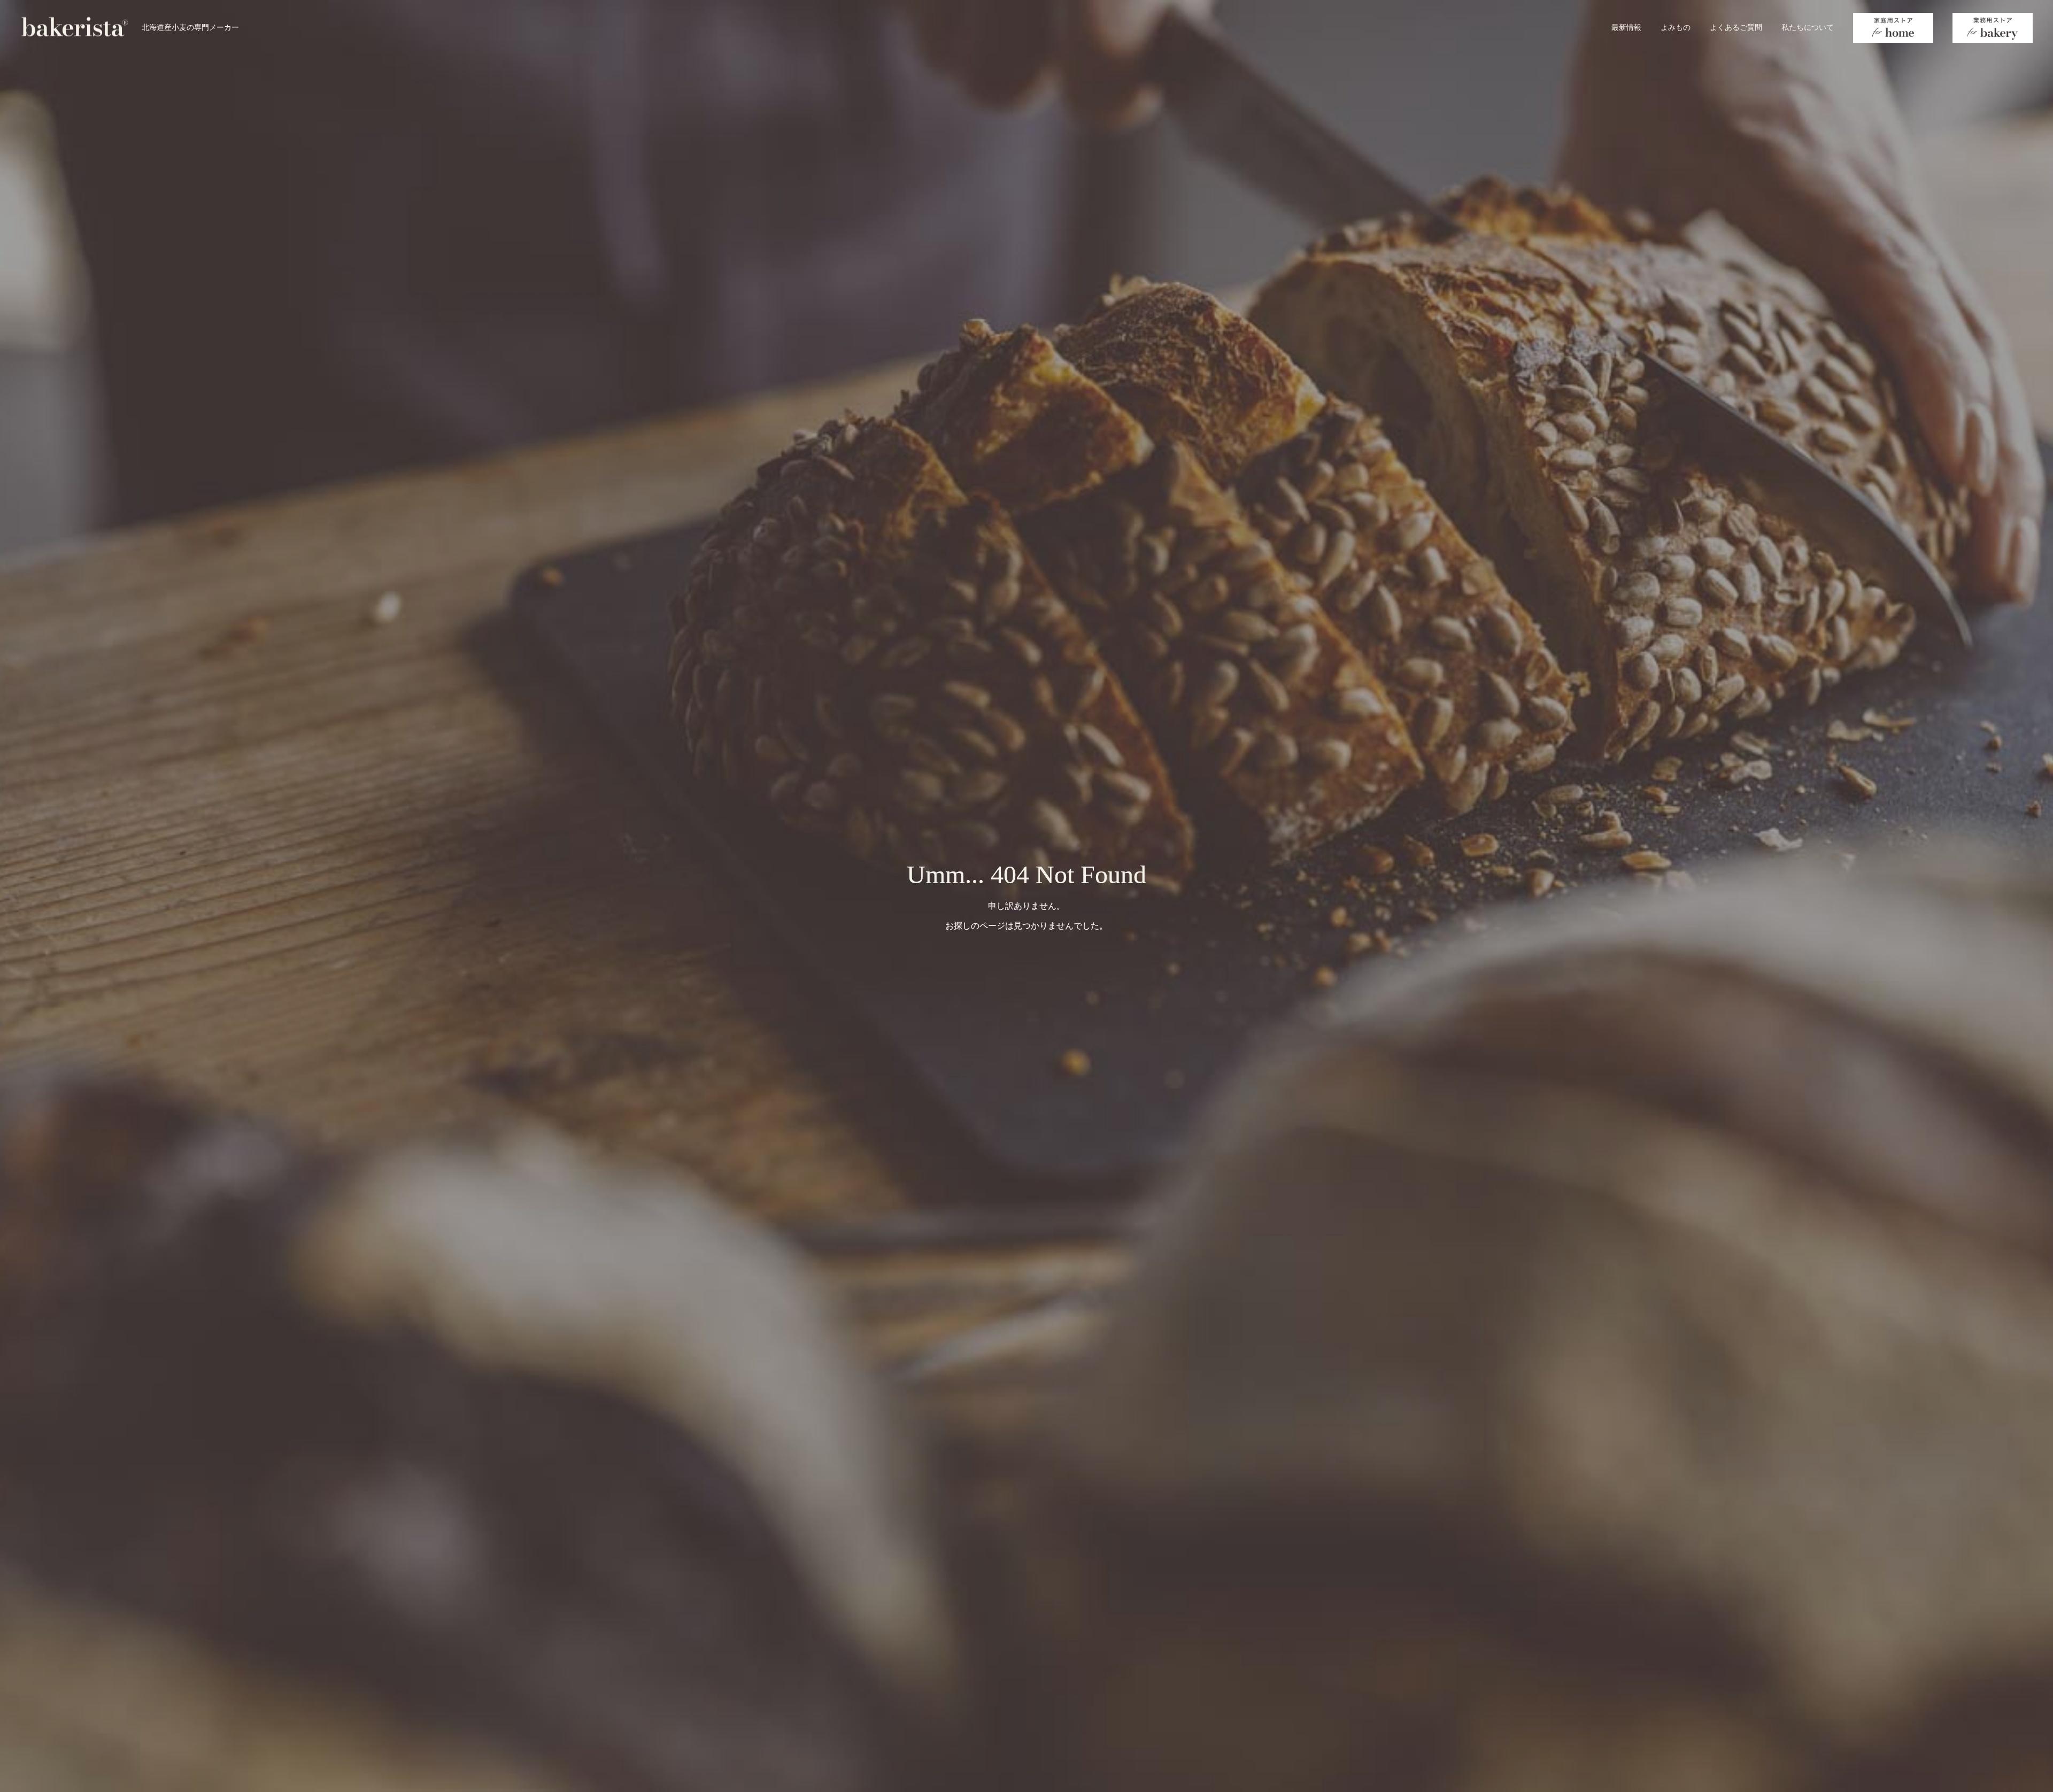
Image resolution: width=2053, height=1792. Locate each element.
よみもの (1676, 27)
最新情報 (1626, 27)
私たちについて (1808, 27)
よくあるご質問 (1736, 27)
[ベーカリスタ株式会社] (75, 27)
